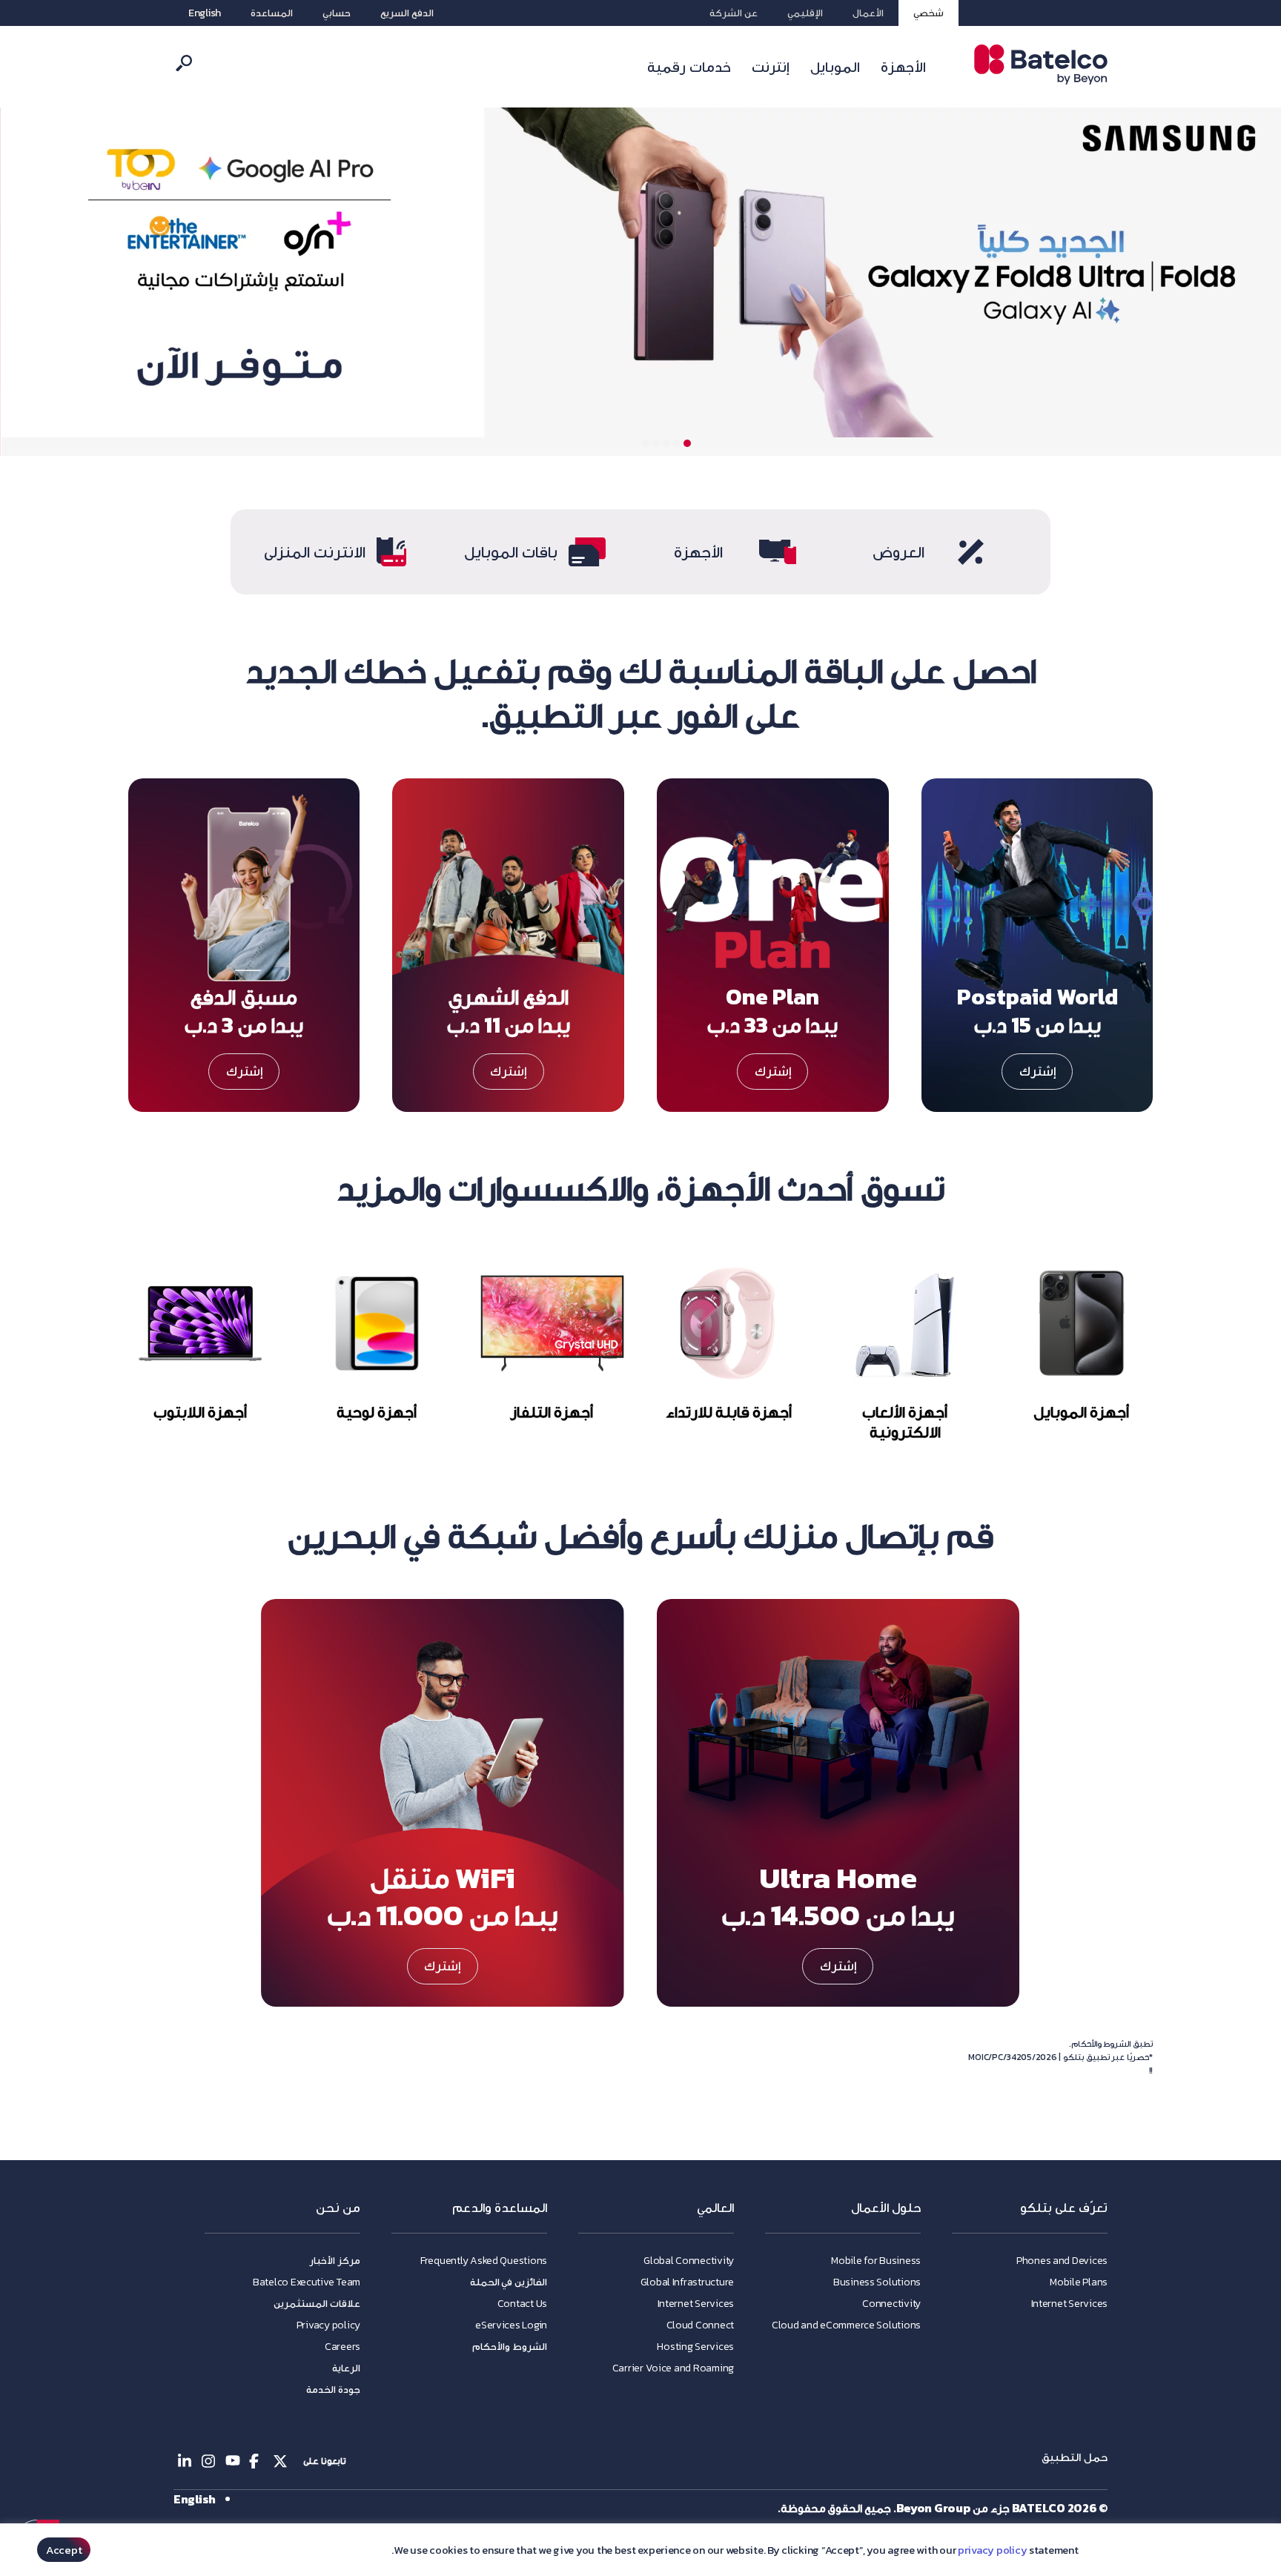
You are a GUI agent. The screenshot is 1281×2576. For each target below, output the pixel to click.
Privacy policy (328, 2325)
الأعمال (868, 13)
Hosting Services (695, 2347)
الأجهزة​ (698, 552)
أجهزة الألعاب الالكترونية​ (905, 1422)
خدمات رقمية (689, 67)
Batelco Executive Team (307, 2282)
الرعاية (346, 2368)
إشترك (1037, 1071)
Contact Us (522, 2304)
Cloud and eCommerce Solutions (846, 2325)
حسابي (337, 13)
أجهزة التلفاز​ (553, 1412)
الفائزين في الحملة (509, 2282)
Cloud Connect (701, 2325)
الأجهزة (903, 67)
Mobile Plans (1079, 2282)
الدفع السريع (407, 13)
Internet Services (1069, 2304)
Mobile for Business (876, 2261)
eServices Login (511, 2325)
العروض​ (898, 552)
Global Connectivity (689, 2261)
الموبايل (835, 67)
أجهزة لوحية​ (376, 1412)
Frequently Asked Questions (484, 2261)
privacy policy (992, 2550)
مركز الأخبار (335, 2261)
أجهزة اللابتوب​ (200, 1412)
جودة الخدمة (333, 2390)
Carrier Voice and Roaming (673, 2368)
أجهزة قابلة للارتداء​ (729, 1412)
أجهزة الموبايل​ (1081, 1412)
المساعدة (272, 13)
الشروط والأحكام (510, 2347)
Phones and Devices (1062, 2261)
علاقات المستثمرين (317, 2304)
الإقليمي (805, 13)
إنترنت (771, 67)
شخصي (929, 13)
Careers (342, 2347)
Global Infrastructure (687, 2282)
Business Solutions (877, 2282)
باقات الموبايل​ (511, 552)
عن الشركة (734, 13)
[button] (687, 443)
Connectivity (891, 2304)
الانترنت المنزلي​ (315, 552)
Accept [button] (64, 2550)
